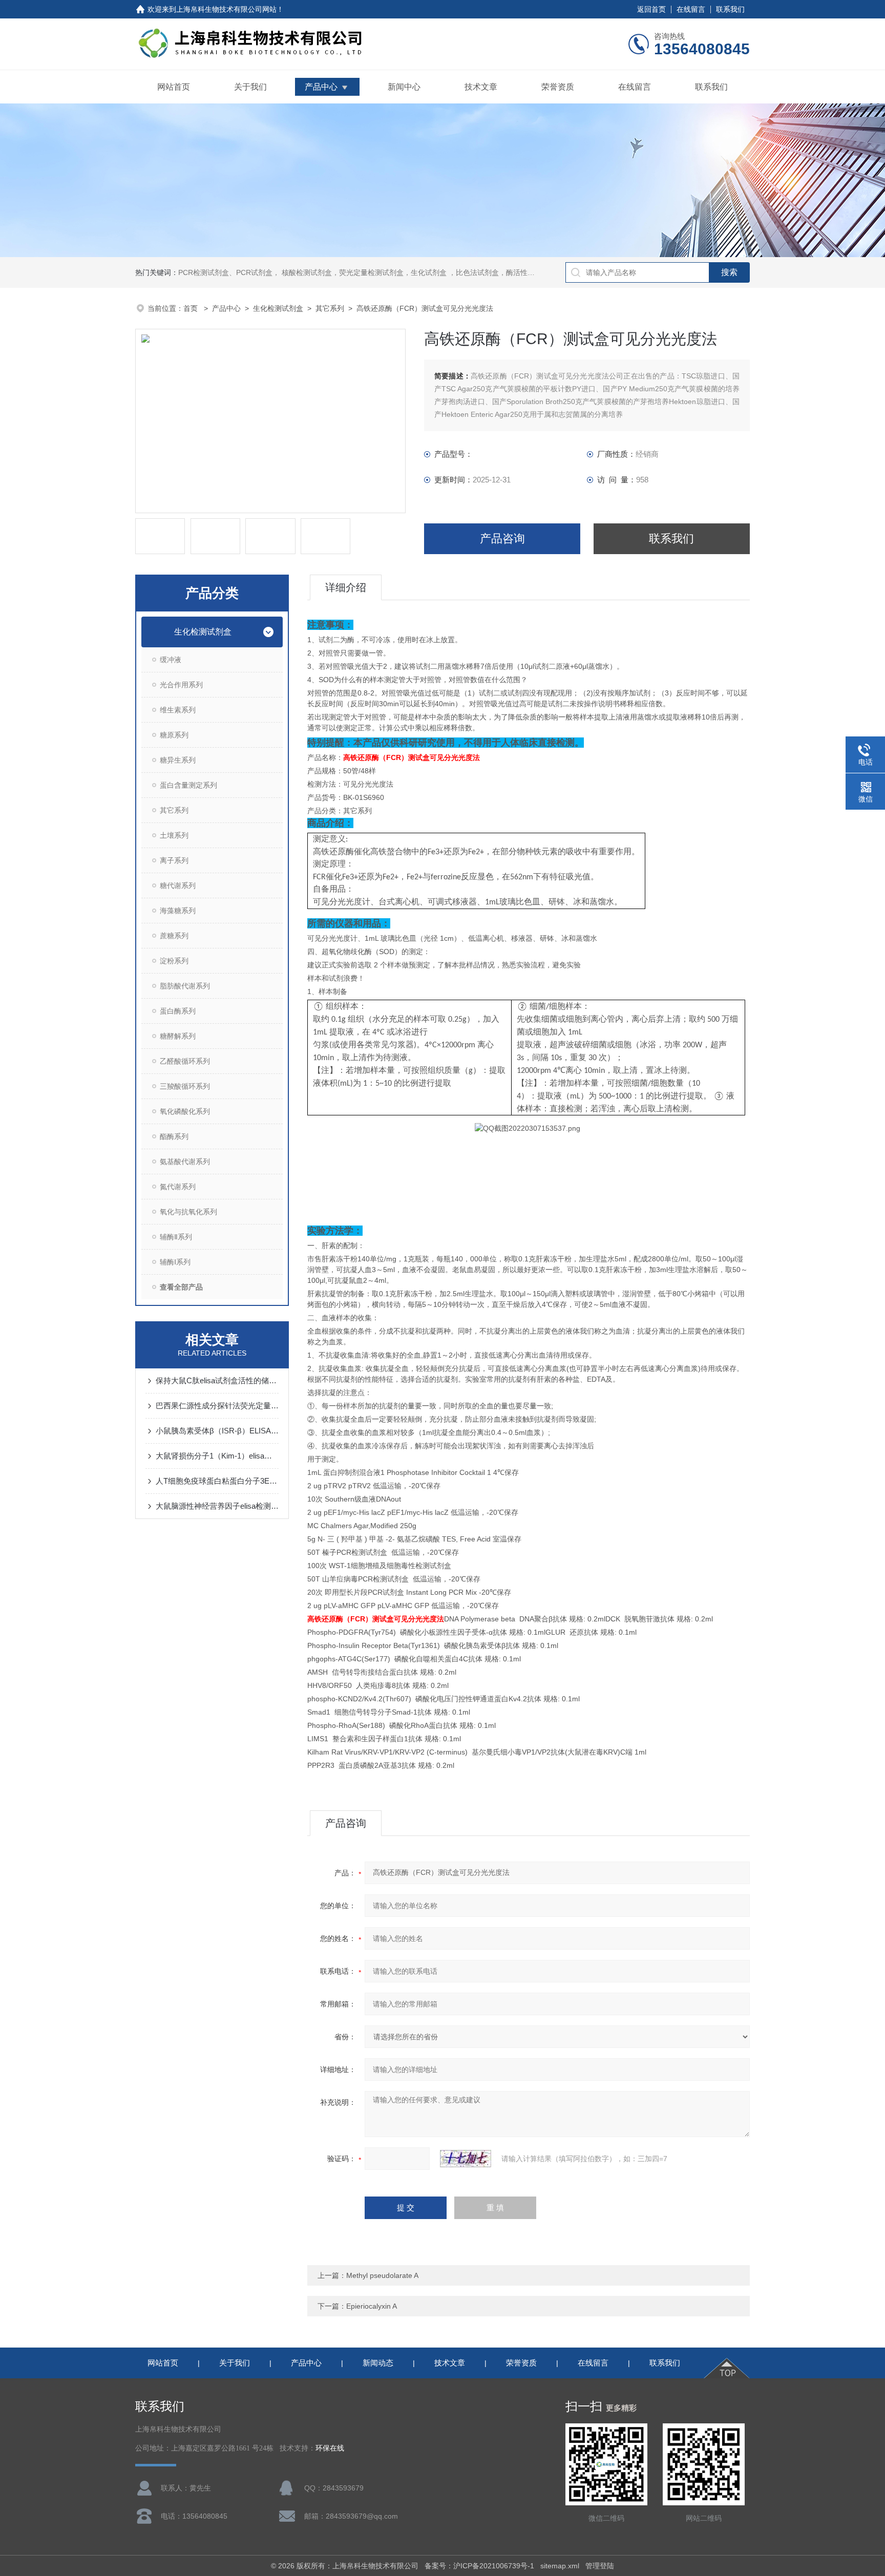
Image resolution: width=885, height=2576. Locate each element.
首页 (192, 308)
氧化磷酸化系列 (185, 1111)
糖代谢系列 (178, 885)
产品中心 (321, 87)
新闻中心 (404, 87)
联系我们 (730, 9)
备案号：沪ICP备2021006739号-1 (479, 2566)
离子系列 (174, 860)
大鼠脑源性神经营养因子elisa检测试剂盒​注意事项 (217, 1506)
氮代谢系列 (178, 1187)
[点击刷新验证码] (466, 2159)
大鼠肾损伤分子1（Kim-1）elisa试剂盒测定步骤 (217, 1456)
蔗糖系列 (174, 936)
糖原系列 (174, 735)
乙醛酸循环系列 (185, 1061)
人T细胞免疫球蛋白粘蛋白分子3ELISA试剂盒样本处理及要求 (217, 1481)
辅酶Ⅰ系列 (175, 1262)
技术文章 (481, 87)
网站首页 (174, 87)
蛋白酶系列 (178, 1011)
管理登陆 (600, 2566)
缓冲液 (171, 660)
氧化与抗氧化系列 (188, 1212)
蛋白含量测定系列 (188, 785)
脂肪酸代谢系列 (185, 986)
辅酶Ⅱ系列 (176, 1237)
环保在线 (330, 2448)
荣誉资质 (558, 87)
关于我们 (250, 87)
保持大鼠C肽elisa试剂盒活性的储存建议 (217, 1380)
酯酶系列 (174, 1136)
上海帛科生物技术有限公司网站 (226, 9)
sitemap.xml (560, 2566)
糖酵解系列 (178, 1036)
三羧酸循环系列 (185, 1086)
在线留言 (691, 9)
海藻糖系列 (178, 911)
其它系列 (330, 308)
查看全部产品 (181, 1287)
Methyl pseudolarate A (382, 2275)
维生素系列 (178, 710)
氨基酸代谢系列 (185, 1162)
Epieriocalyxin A (372, 2306)
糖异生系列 (178, 760)
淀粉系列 (174, 961)
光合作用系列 (181, 685)
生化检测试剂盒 (278, 308)
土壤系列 (174, 835)
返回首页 (651, 9)
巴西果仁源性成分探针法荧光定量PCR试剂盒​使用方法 (217, 1406)
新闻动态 (378, 2363)
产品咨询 (502, 539)
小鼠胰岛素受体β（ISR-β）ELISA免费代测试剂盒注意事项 (217, 1431)
